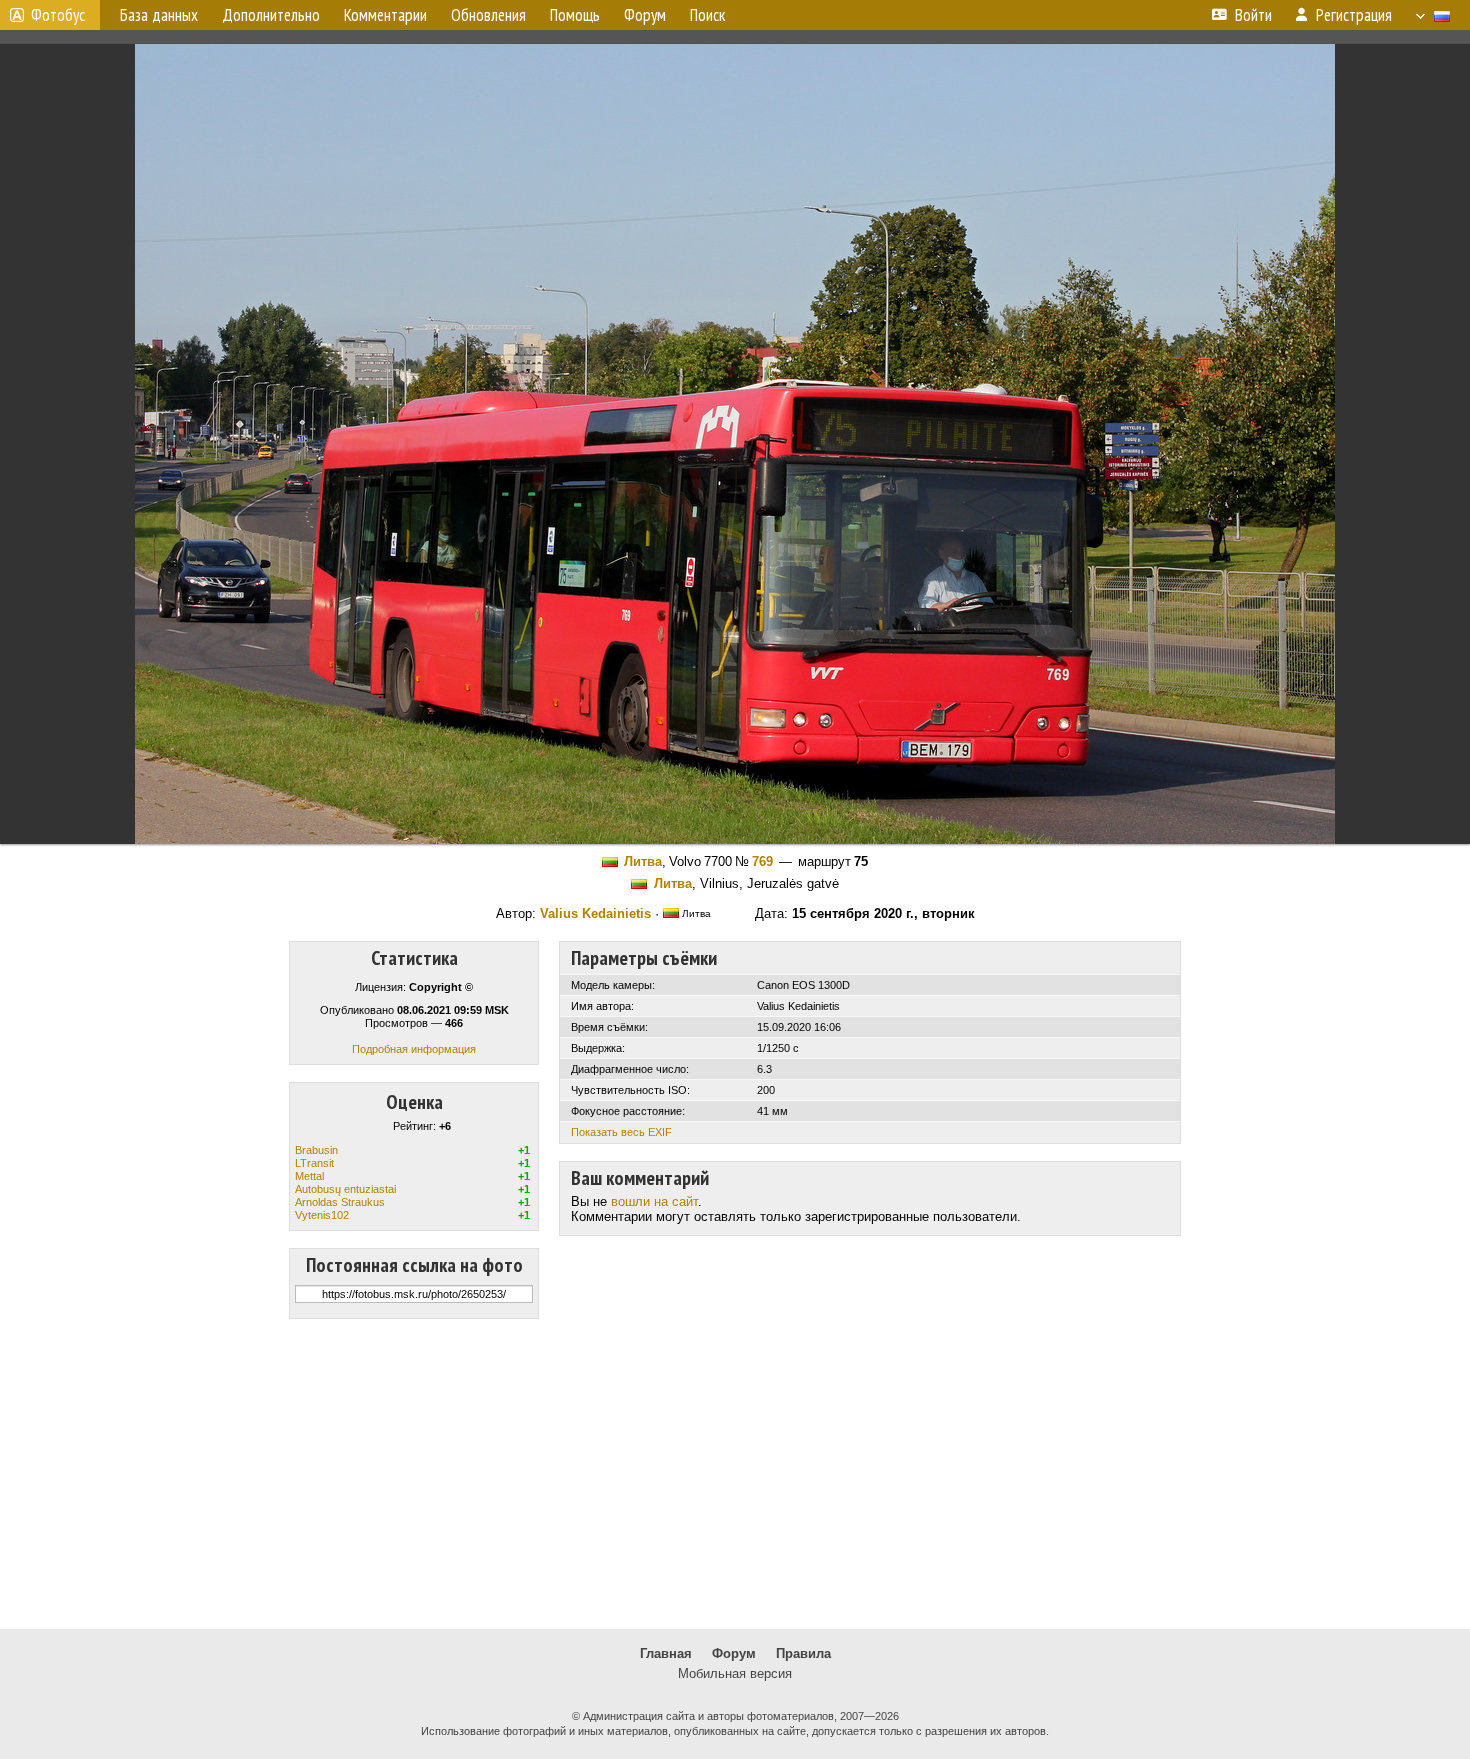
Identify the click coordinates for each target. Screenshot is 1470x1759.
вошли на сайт (654, 1201)
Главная (666, 1653)
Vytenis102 (322, 1215)
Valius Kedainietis (595, 913)
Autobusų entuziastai (345, 1189)
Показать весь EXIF (621, 1132)
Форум (734, 1653)
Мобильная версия (735, 1673)
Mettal (309, 1176)
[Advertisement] (735, 1474)
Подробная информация (414, 1049)
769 (762, 861)
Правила (803, 1653)
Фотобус (58, 15)
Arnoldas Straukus (340, 1202)
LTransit (314, 1163)
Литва (643, 861)
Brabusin (316, 1150)
